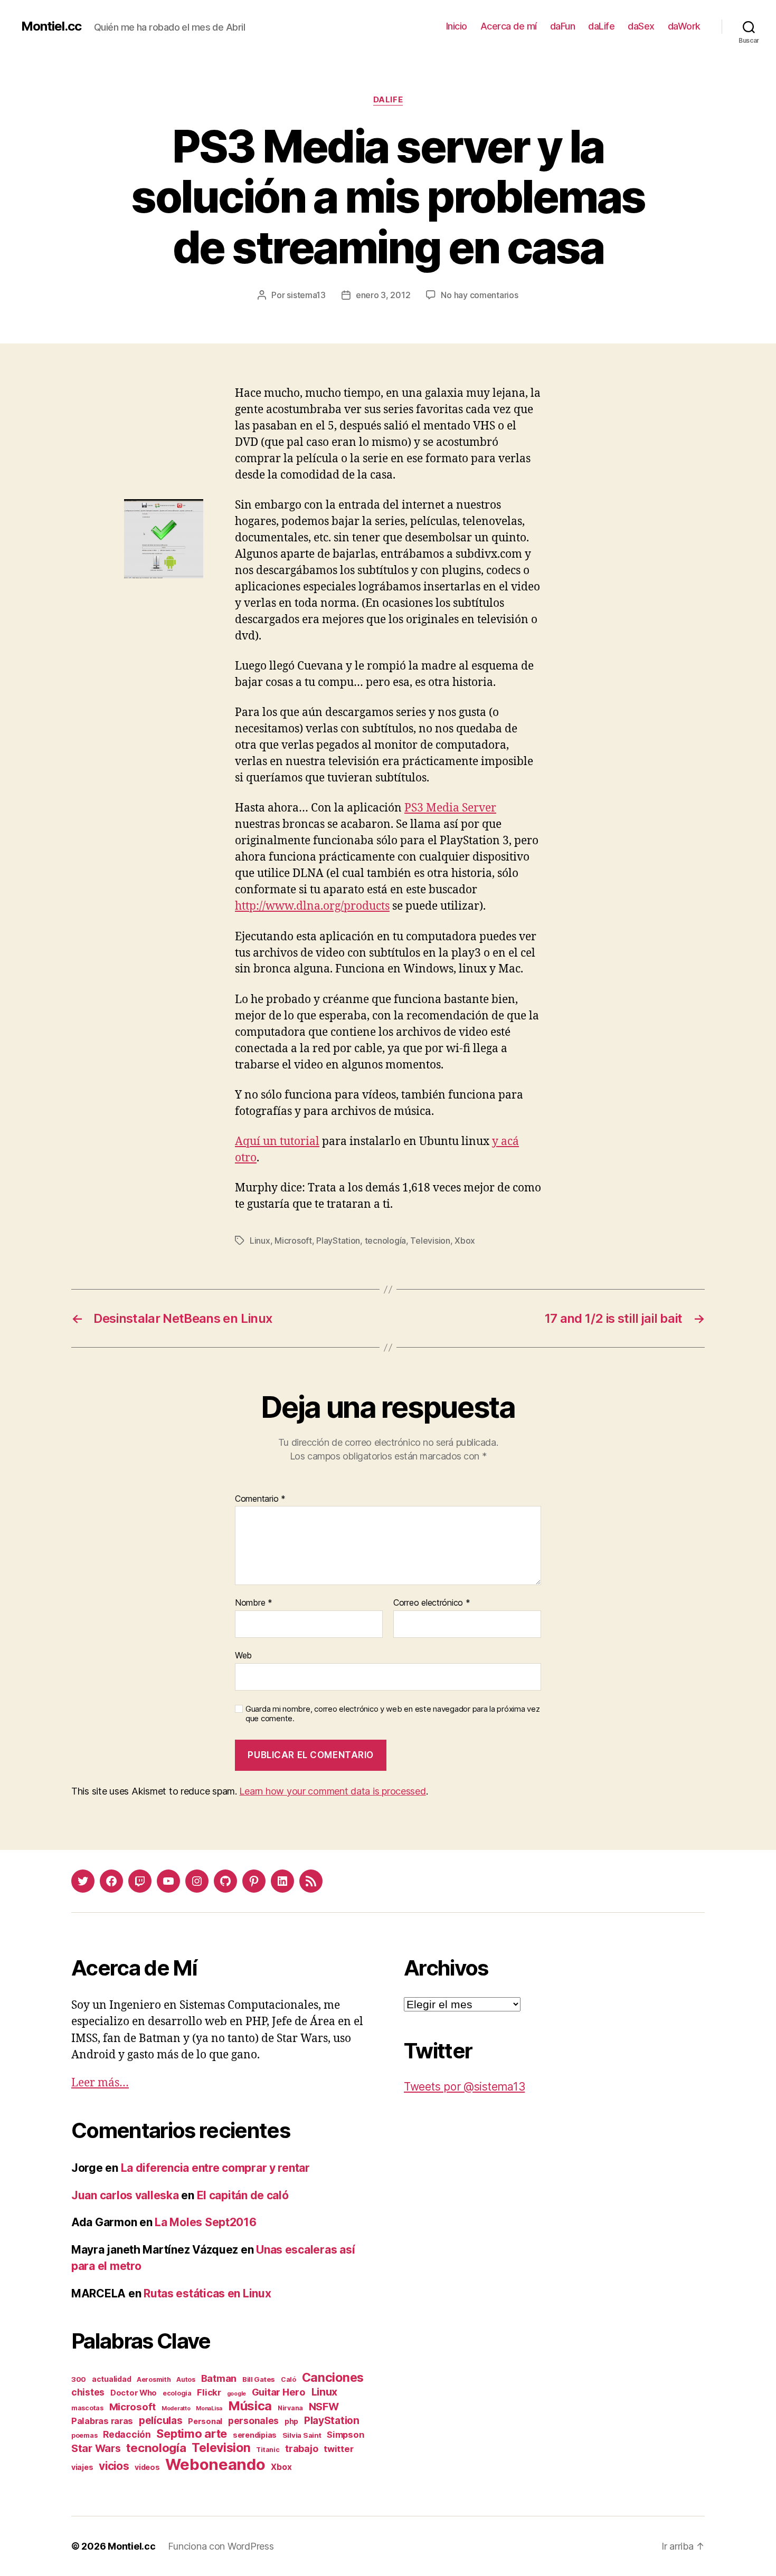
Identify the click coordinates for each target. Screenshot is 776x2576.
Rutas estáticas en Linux (207, 2293)
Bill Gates (259, 2379)
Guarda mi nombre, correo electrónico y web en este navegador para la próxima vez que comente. (392, 1714)
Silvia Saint (302, 2435)
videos (147, 2467)
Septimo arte (192, 2434)
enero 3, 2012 (383, 295)
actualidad (111, 2379)
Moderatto (176, 2408)
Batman (219, 2378)
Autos (186, 2379)
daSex (641, 26)
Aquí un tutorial (277, 1142)
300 (79, 2379)
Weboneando (215, 2464)
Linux (260, 1241)
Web (243, 1655)
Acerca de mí (509, 26)
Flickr (209, 2392)
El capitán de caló (243, 2195)
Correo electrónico (432, 1603)
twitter (338, 2449)
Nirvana (290, 2408)
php (291, 2421)
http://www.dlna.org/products (312, 906)
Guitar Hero (279, 2392)
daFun (563, 26)
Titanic (268, 2450)
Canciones (333, 2378)
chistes (88, 2392)
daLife (601, 26)
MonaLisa (209, 2408)
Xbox (465, 1241)
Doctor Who (134, 2393)
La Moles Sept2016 (205, 2222)
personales (253, 2421)
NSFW (324, 2407)
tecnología (385, 1241)
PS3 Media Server (450, 808)
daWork (684, 26)
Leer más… (100, 2083)
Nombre (254, 1603)
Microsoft (293, 1241)
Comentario (260, 1499)
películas (161, 2420)
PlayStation (338, 1241)
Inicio (457, 26)
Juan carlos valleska (125, 2195)
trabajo (301, 2449)
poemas (84, 2435)
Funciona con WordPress (221, 2546)
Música (250, 2406)
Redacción (127, 2434)
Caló (288, 2379)
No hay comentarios (479, 295)
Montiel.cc (51, 26)
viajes (82, 2467)
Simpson (345, 2435)
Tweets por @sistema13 (464, 2087)
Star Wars (96, 2448)
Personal (205, 2421)
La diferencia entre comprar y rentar (215, 2168)
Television (430, 1241)
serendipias (255, 2435)
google (236, 2394)
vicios (114, 2466)
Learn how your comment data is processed (332, 1791)
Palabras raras (102, 2421)
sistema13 (306, 295)
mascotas (87, 2408)
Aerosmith (154, 2379)
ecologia (177, 2393)
